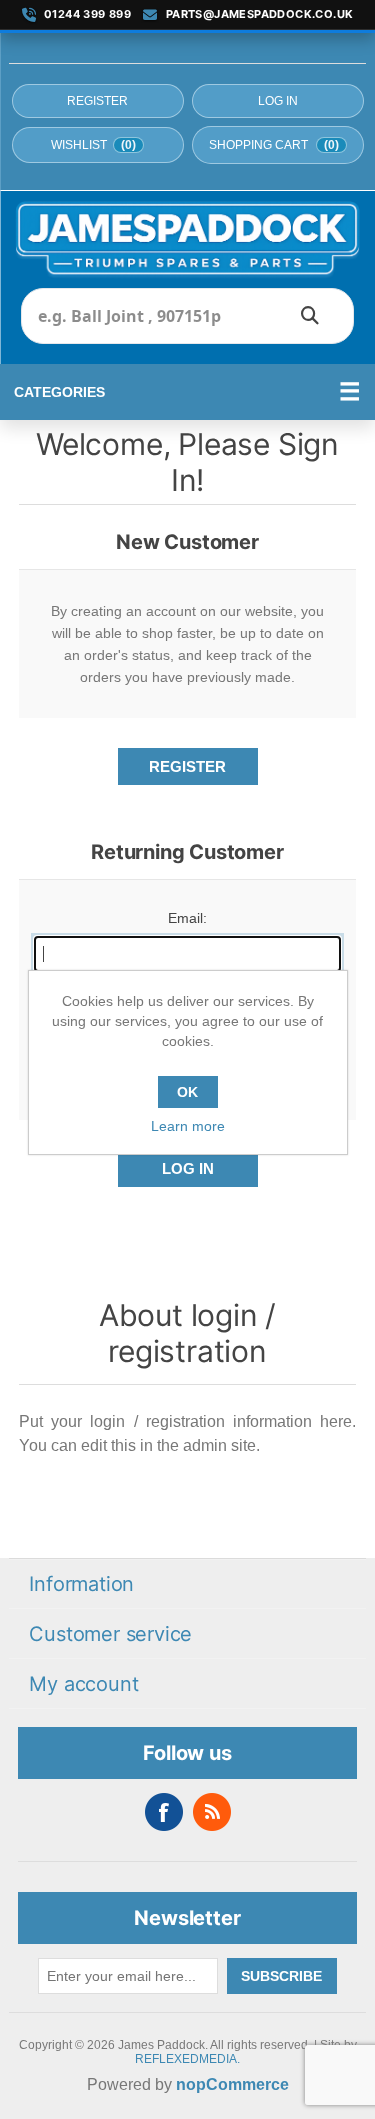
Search (310, 316)
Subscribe (281, 1976)
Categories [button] (59, 392)
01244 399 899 (87, 14)
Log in (278, 101)
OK (187, 1092)
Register (97, 101)
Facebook (164, 1812)
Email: (187, 918)
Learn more (188, 1126)
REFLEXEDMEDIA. (187, 2059)
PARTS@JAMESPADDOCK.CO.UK (260, 14)
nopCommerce (232, 2084)
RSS (212, 1812)
